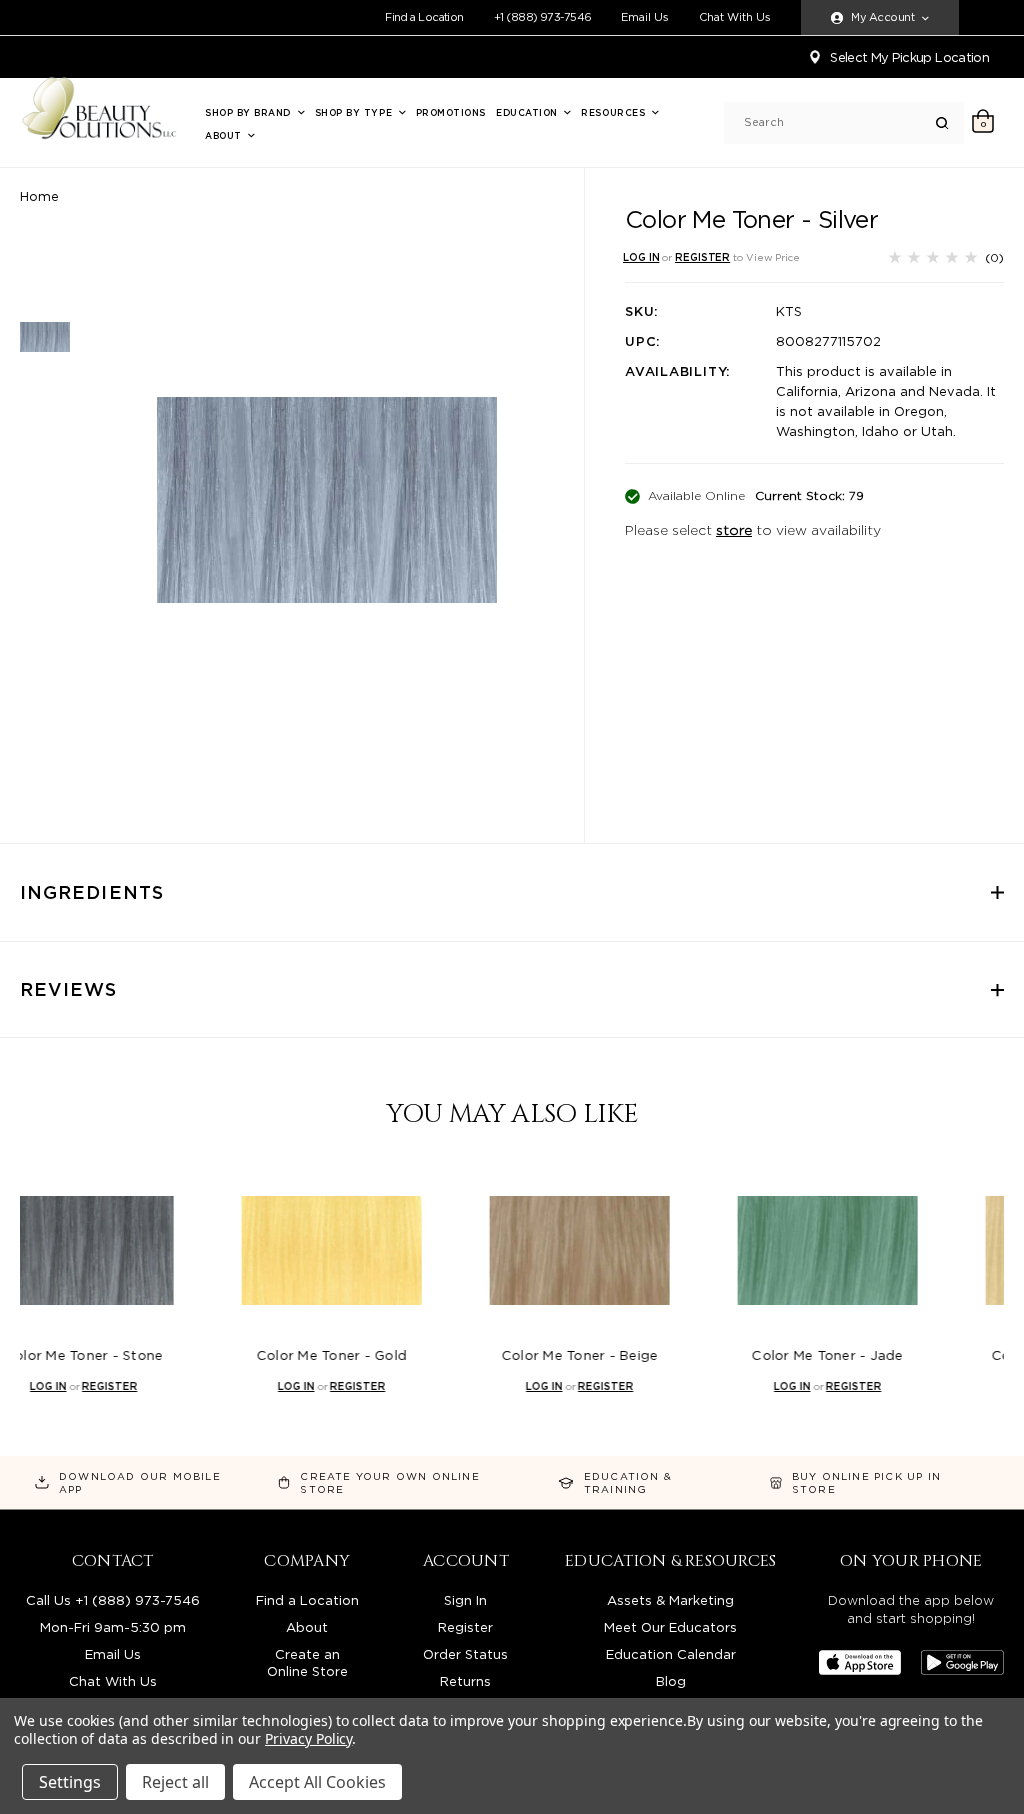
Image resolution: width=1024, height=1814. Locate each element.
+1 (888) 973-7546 (543, 17)
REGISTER (702, 257)
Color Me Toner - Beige (512, 1355)
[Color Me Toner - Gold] (264, 1250)
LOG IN (641, 257)
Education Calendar (671, 1654)
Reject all (175, 1782)
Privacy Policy (308, 1738)
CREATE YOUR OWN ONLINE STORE (389, 1482)
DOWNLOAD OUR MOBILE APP (140, 1482)
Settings (70, 1782)
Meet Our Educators (670, 1627)
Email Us (645, 17)
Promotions (451, 112)
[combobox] (840, 122)
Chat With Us (735, 17)
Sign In (465, 1600)
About (225, 135)
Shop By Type (355, 112)
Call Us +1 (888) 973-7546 (113, 1600)
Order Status (465, 1654)
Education (528, 112)
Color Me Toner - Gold (264, 1355)
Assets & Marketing (670, 1600)
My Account (882, 17)
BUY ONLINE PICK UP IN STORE (866, 1482)
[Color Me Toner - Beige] (512, 1250)
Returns (465, 1681)
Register (465, 1627)
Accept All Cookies (317, 1782)
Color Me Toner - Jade (759, 1355)
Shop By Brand (250, 112)
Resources (614, 112)
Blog (671, 1681)
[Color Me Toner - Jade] (760, 1250)
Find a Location (424, 17)
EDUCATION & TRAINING (628, 1482)
